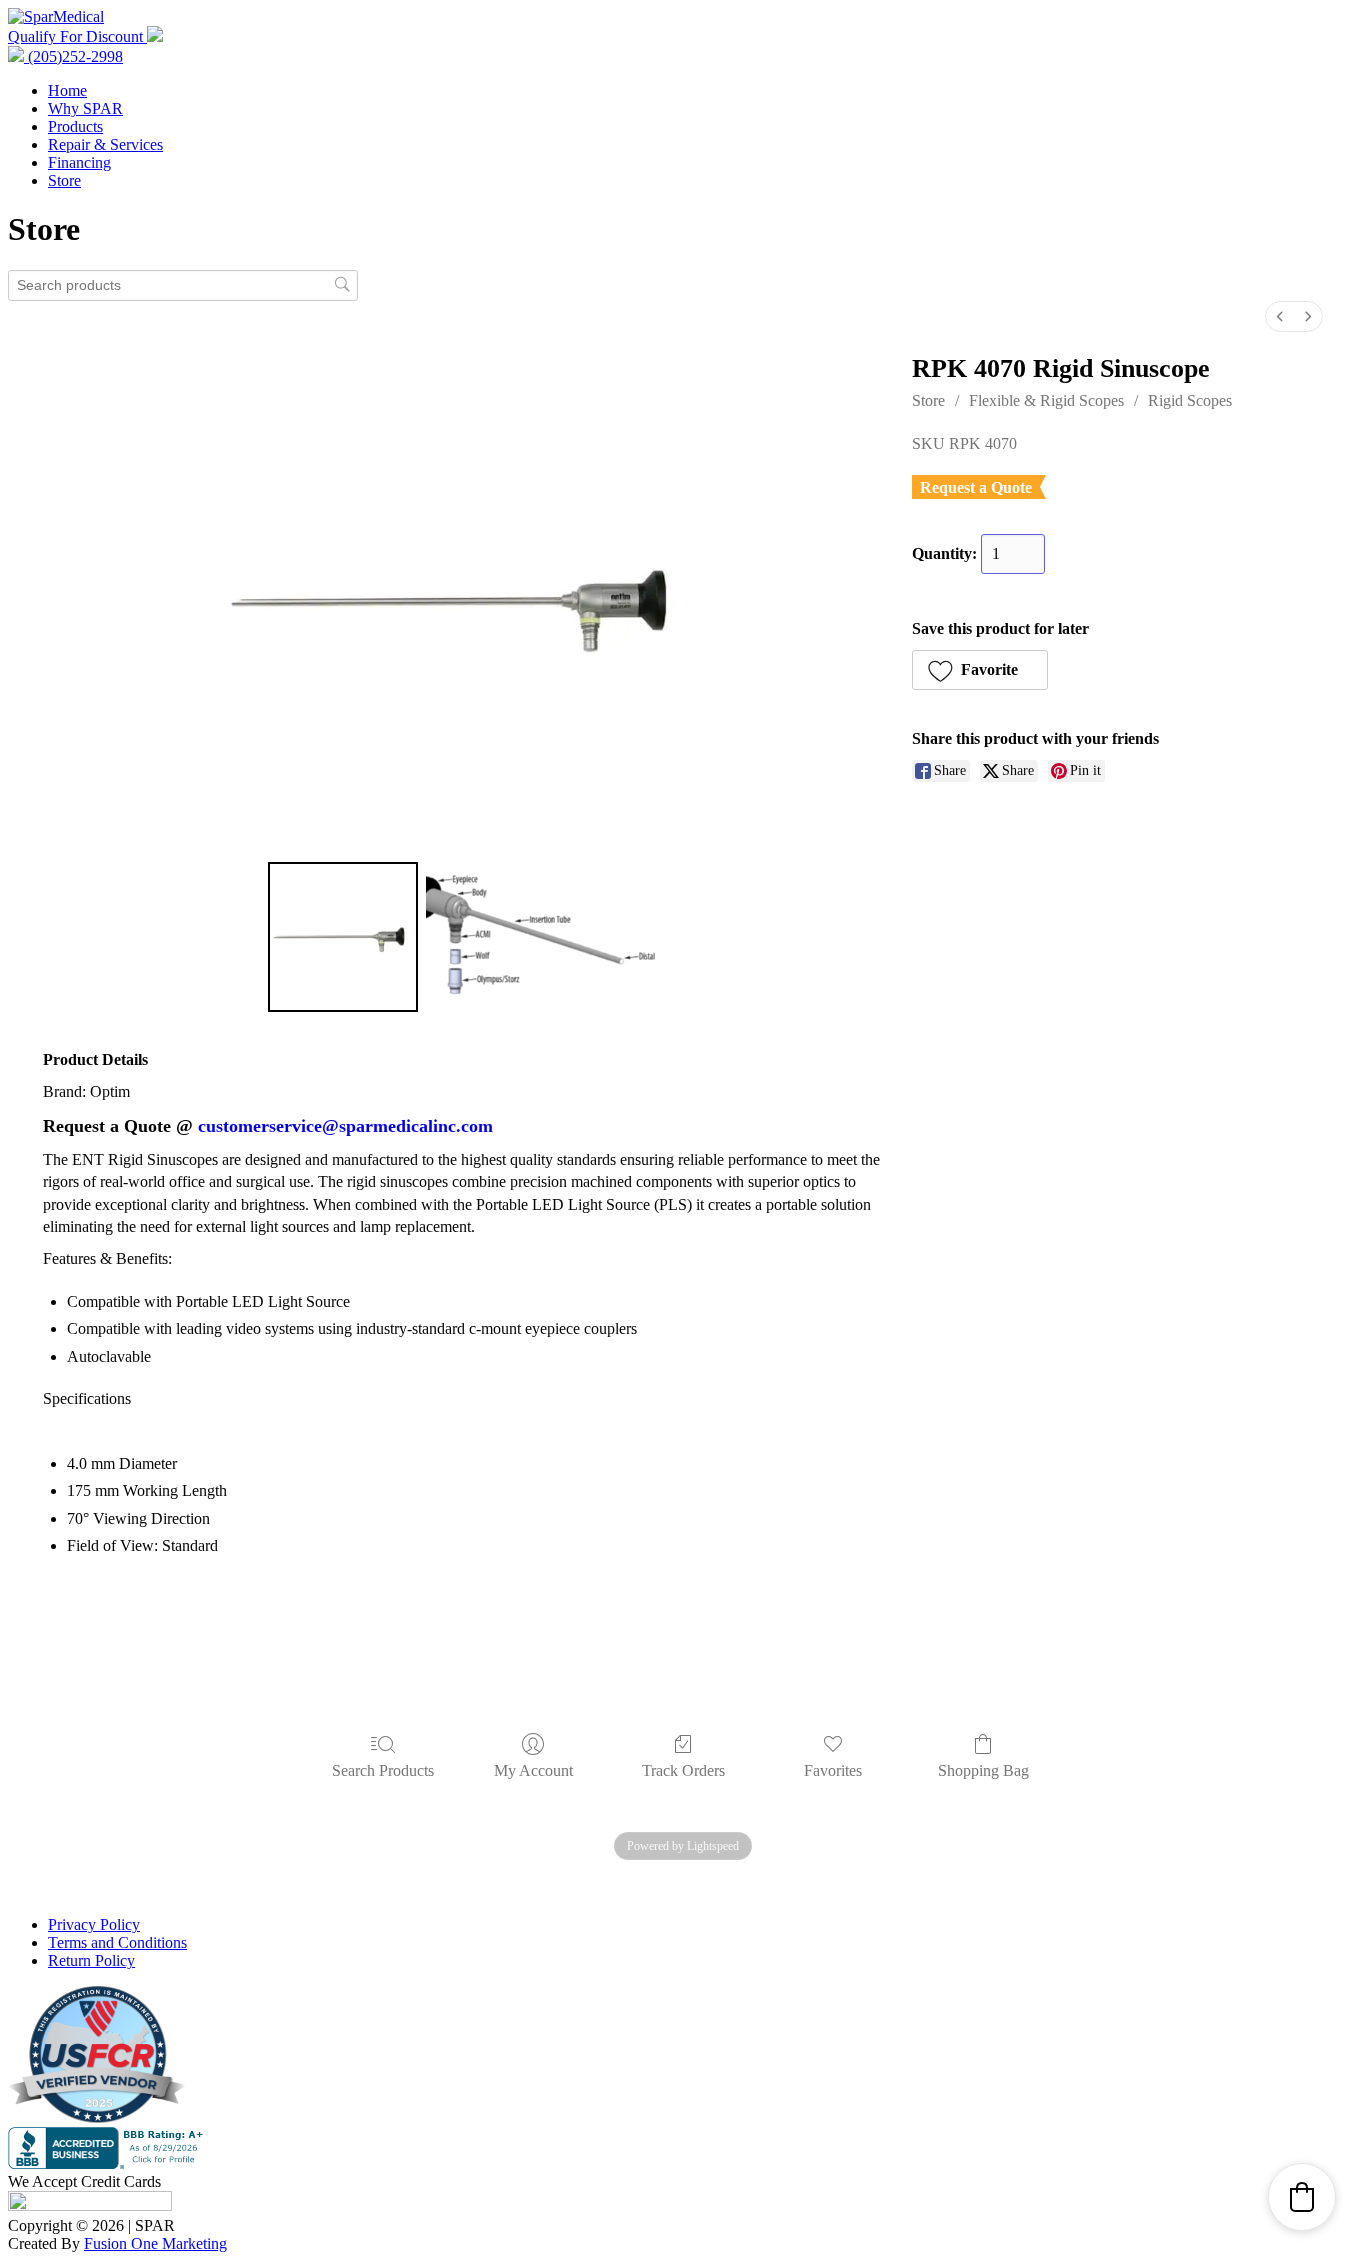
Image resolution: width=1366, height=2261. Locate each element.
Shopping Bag (983, 1770)
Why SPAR (85, 108)
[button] (980, 670)
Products (75, 126)
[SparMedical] (56, 16)
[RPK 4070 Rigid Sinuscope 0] (343, 937)
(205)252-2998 (73, 56)
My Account (533, 1770)
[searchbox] (183, 285)
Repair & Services (105, 144)
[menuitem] (1280, 316)
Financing (79, 162)
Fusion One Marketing (155, 2243)
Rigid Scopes (1190, 400)
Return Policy (91, 1960)
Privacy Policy (94, 1924)
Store (64, 180)
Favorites (833, 1770)
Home (67, 90)
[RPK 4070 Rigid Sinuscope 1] (541, 937)
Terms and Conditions (117, 1942)
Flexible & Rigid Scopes (1046, 400)
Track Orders (683, 1770)
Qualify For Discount (77, 36)
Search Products (383, 1770)
